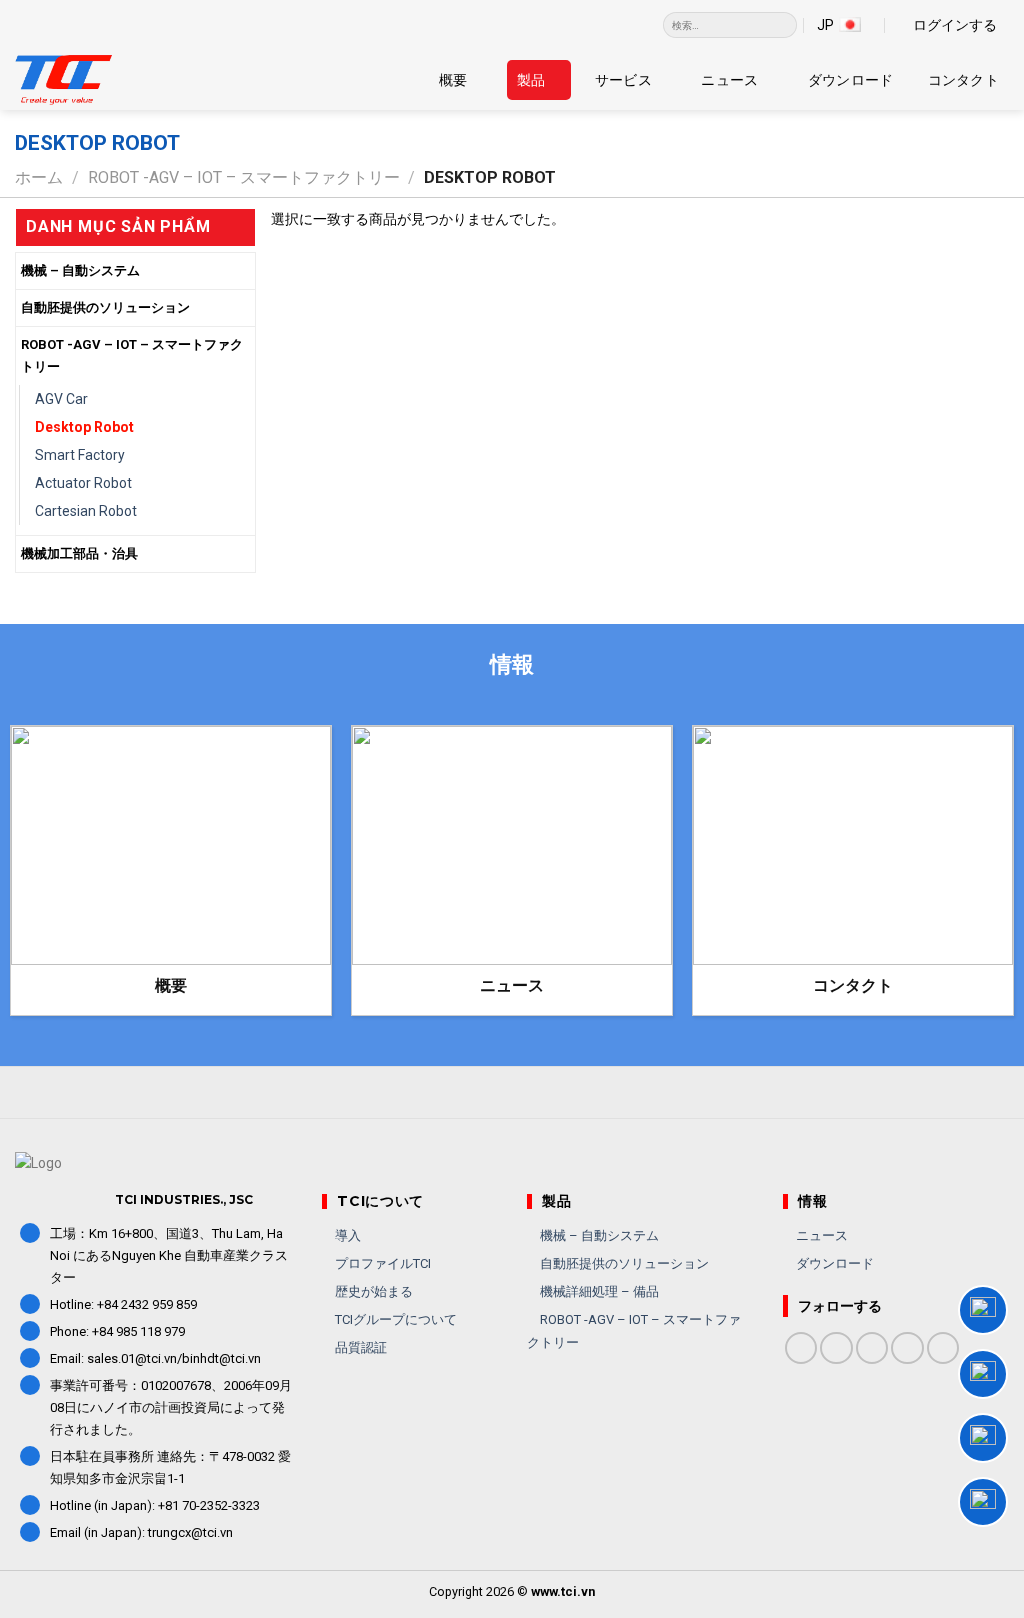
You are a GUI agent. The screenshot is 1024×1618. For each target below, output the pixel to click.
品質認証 (359, 1347)
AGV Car (61, 399)
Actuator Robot (83, 483)
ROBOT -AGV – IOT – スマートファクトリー (244, 177)
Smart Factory (80, 455)
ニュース (729, 80)
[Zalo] (983, 1374)
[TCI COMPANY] (115, 80)
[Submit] (782, 25)
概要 (453, 80)
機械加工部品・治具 (79, 553)
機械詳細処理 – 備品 (598, 1291)
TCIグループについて (394, 1319)
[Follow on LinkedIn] (907, 1348)
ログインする (955, 25)
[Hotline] (983, 1310)
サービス (623, 80)
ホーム (39, 177)
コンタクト (963, 80)
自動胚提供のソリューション (105, 307)
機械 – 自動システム (80, 270)
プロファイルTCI (381, 1263)
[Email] (983, 1502)
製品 (531, 80)
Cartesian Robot (86, 511)
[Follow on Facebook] (801, 1348)
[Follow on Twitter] (872, 1348)
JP (825, 25)
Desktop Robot (84, 427)
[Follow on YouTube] (943, 1348)
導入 (346, 1235)
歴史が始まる (372, 1291)
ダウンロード (851, 80)
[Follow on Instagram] (836, 1348)
